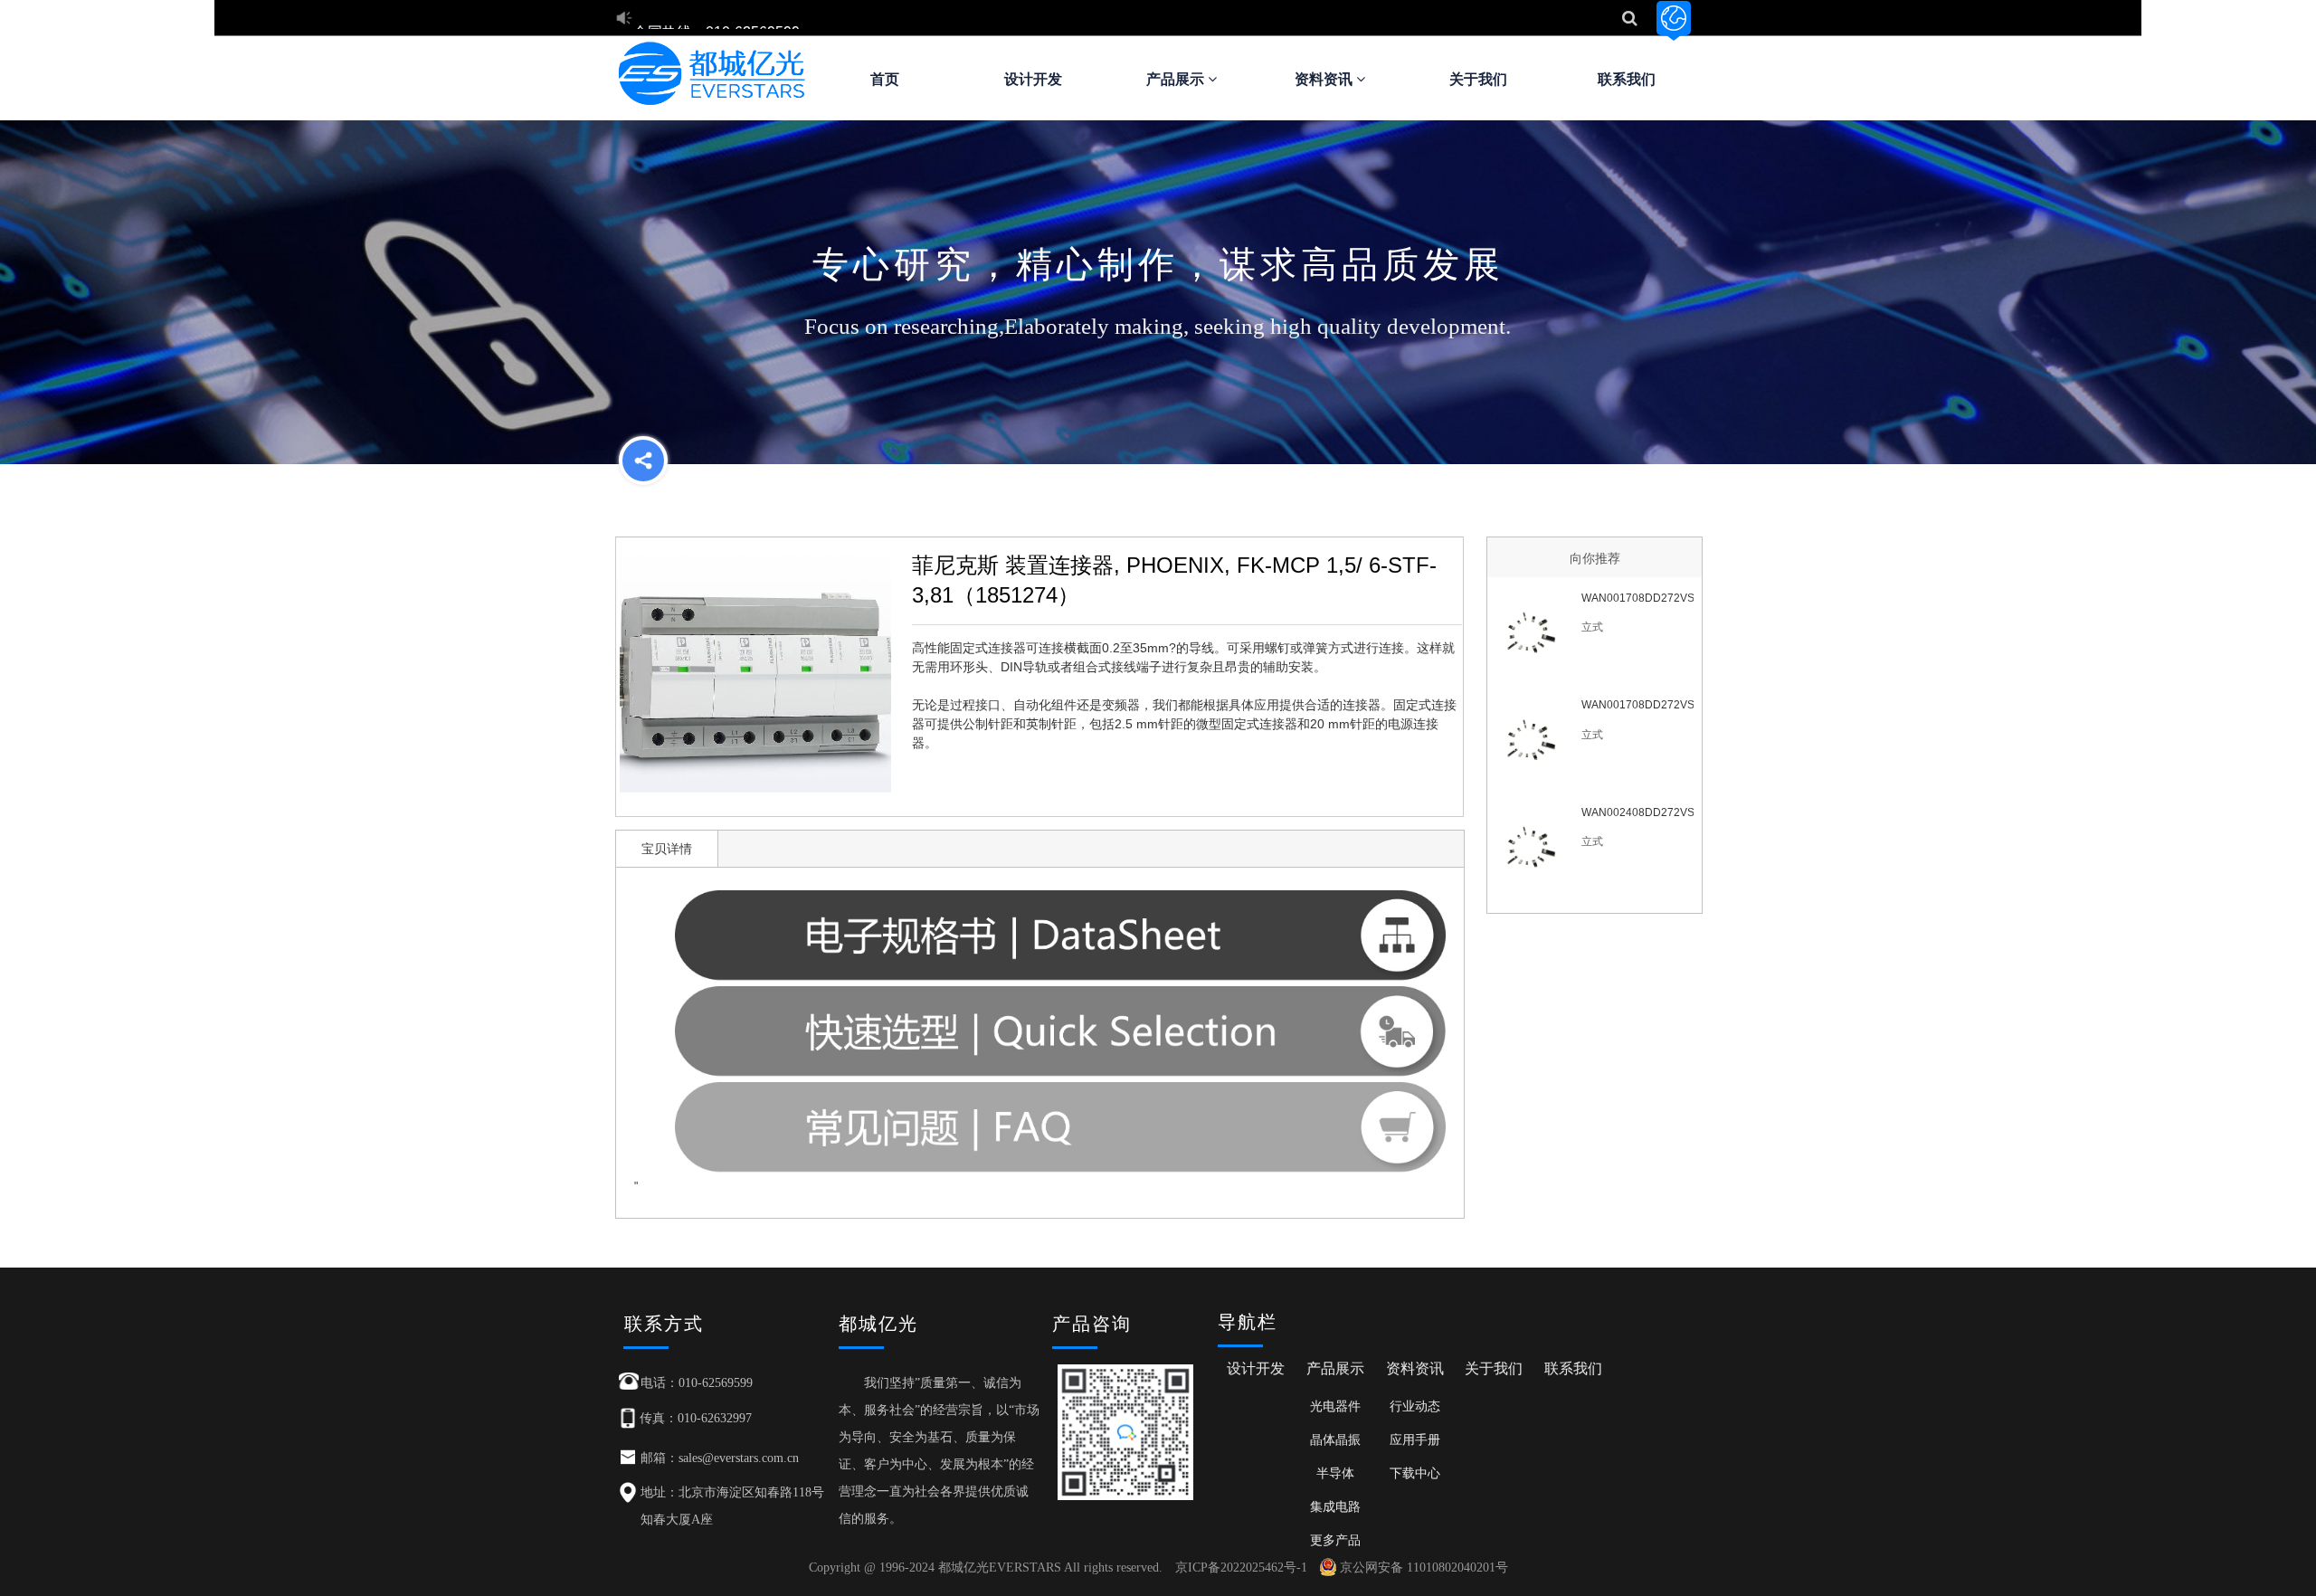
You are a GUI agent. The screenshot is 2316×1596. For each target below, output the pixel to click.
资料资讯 (1325, 79)
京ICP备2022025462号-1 (1241, 1567)
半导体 (1335, 1473)
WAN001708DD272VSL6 (1637, 705)
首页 (885, 79)
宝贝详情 (667, 849)
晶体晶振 (1335, 1439)
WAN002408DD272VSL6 (1637, 812)
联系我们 (1627, 79)
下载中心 (1415, 1473)
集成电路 (1335, 1506)
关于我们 (1478, 79)
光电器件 (1335, 1406)
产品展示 (1177, 79)
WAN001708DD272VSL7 (1637, 598)
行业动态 (1415, 1406)
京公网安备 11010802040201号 (1424, 1567)
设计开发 (1033, 79)
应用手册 (1415, 1439)
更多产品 (1335, 1540)
